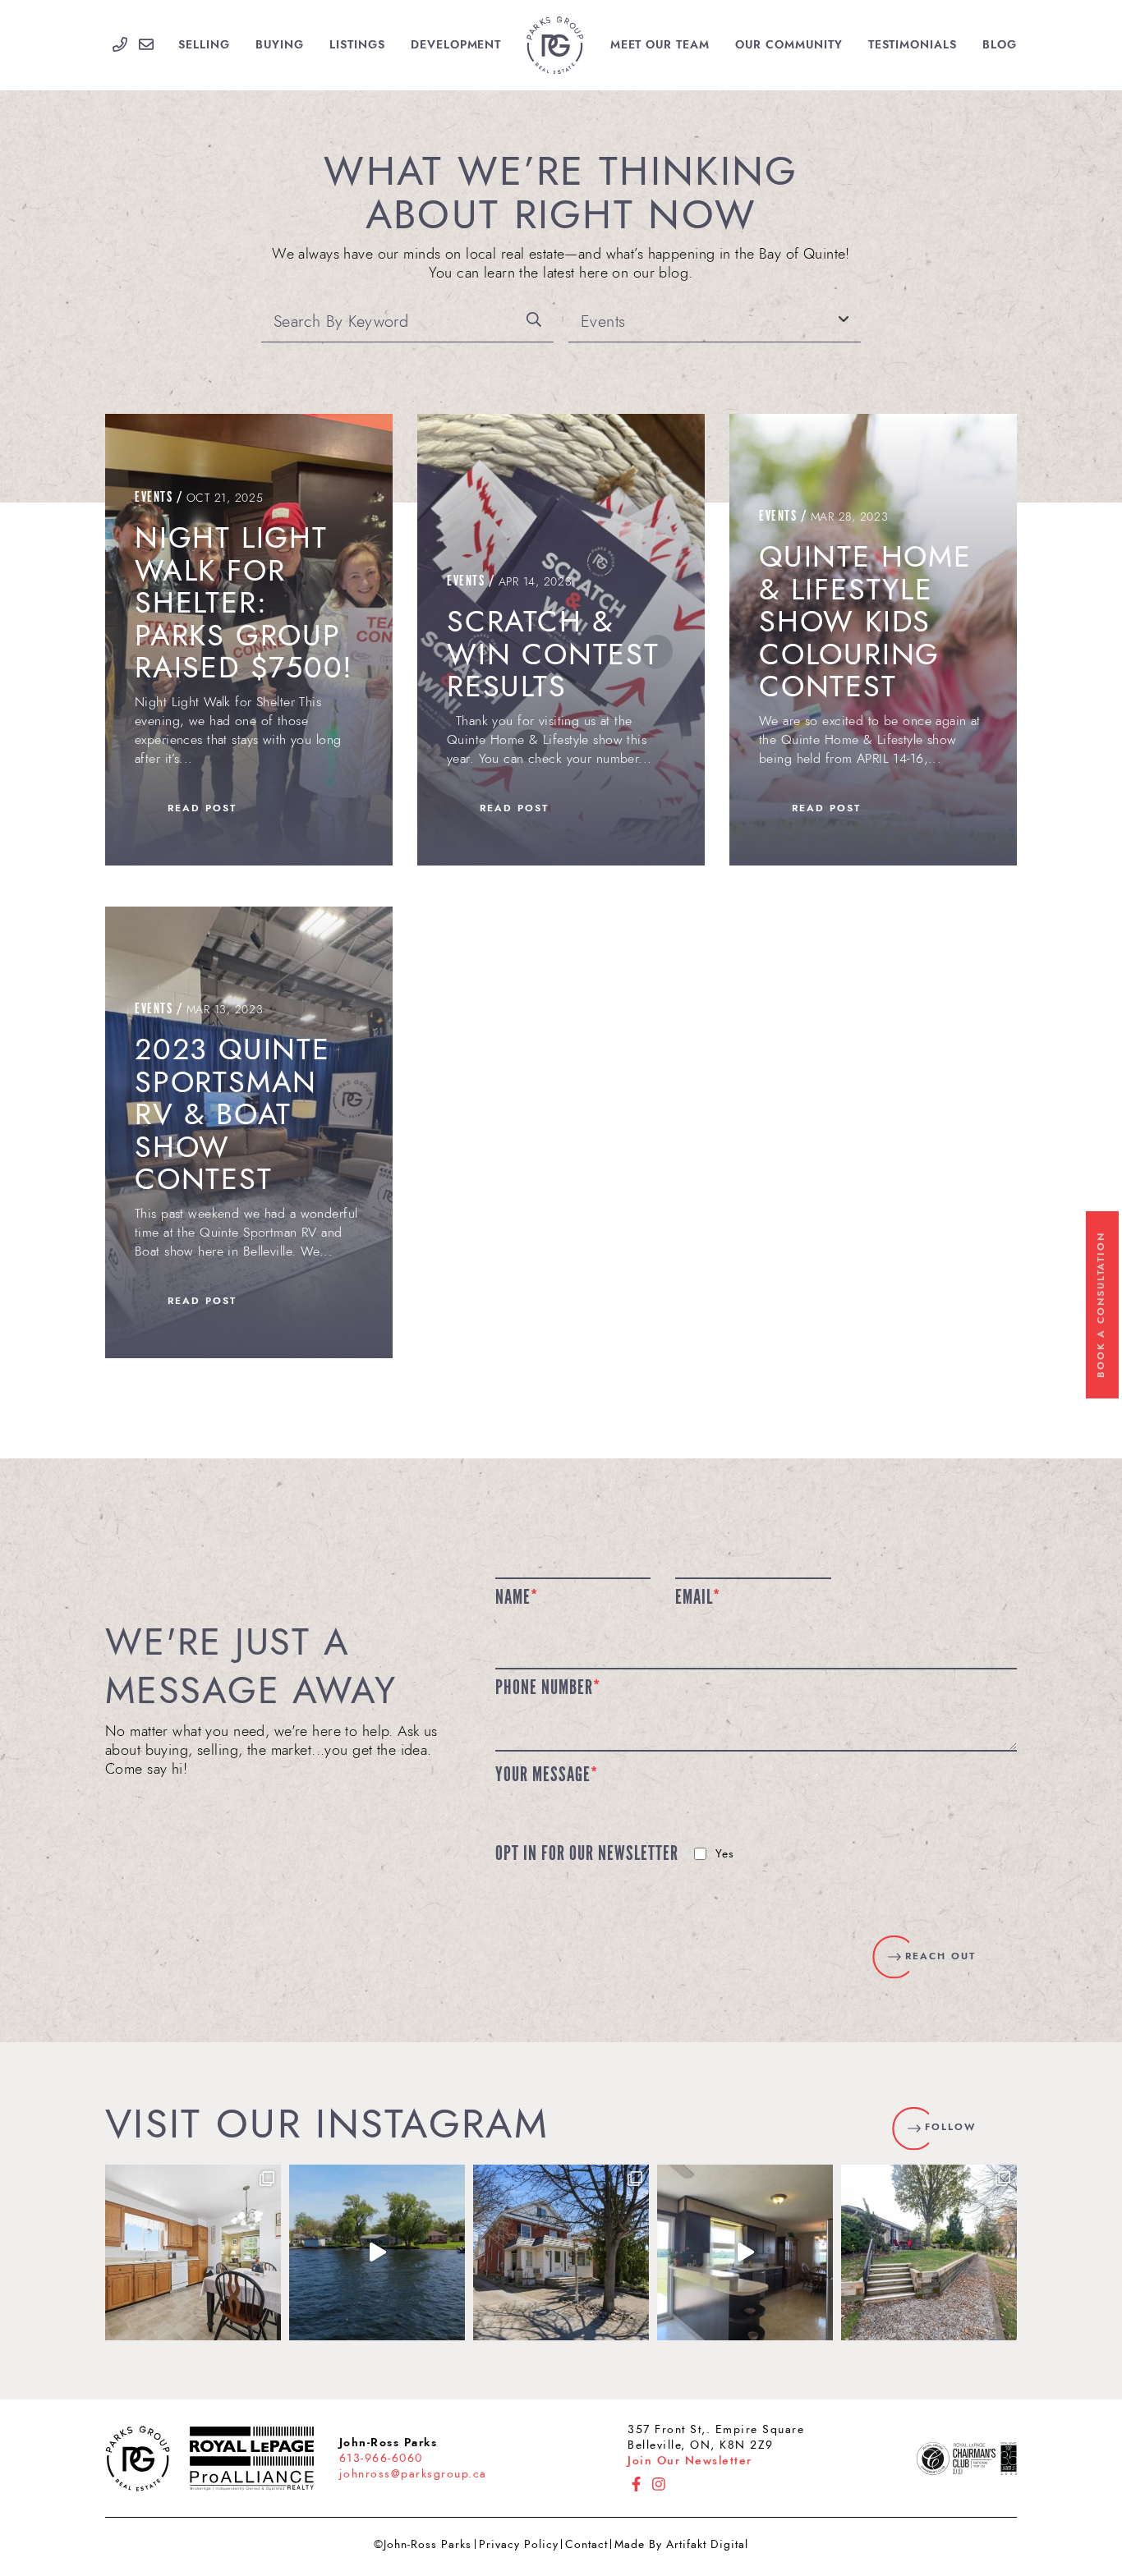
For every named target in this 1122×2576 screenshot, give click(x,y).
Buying (280, 45)
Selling (204, 45)
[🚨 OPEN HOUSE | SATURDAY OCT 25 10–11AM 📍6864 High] (745, 2252)
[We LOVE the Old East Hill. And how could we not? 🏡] (561, 2252)
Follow (950, 2127)
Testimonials (913, 45)
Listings (357, 45)
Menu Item (555, 45)
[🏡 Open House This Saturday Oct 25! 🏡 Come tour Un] (929, 2252)
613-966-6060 (381, 2458)
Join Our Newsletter (690, 2461)
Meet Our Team (660, 45)
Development (456, 45)
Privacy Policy (519, 2544)
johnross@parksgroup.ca (413, 2474)
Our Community (789, 45)
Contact (586, 2544)
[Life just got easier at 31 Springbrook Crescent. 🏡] (193, 2252)
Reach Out (940, 1956)
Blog (1000, 45)
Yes (725, 1854)
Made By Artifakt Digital (681, 2544)
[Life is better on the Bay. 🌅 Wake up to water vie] (377, 2252)
